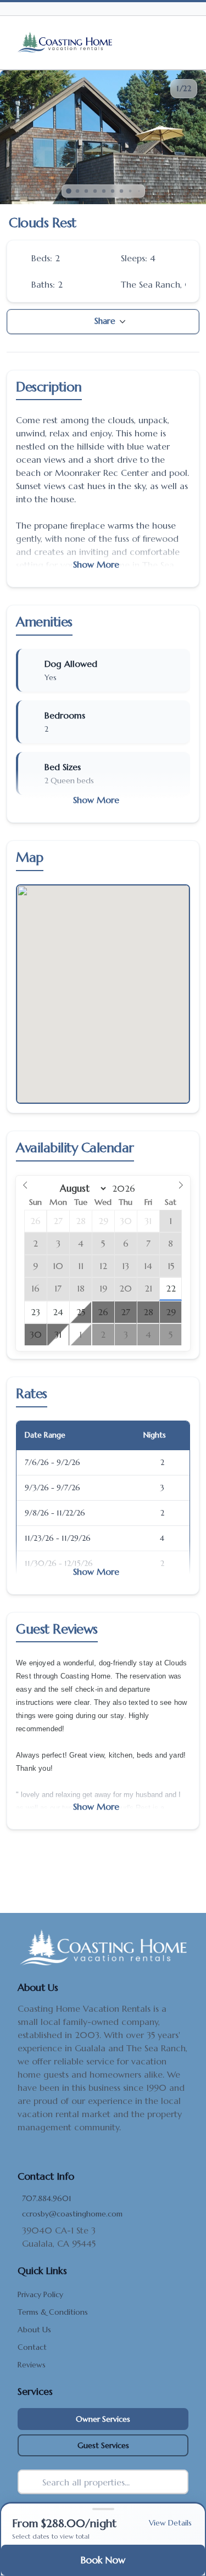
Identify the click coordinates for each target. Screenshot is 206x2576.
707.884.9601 (47, 2198)
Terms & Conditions (53, 2312)
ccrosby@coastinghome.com (72, 2214)
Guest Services (103, 2445)
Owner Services (103, 2419)
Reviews (32, 2365)
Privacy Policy (40, 2294)
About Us (34, 2330)
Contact (32, 2347)
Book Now (103, 2560)
